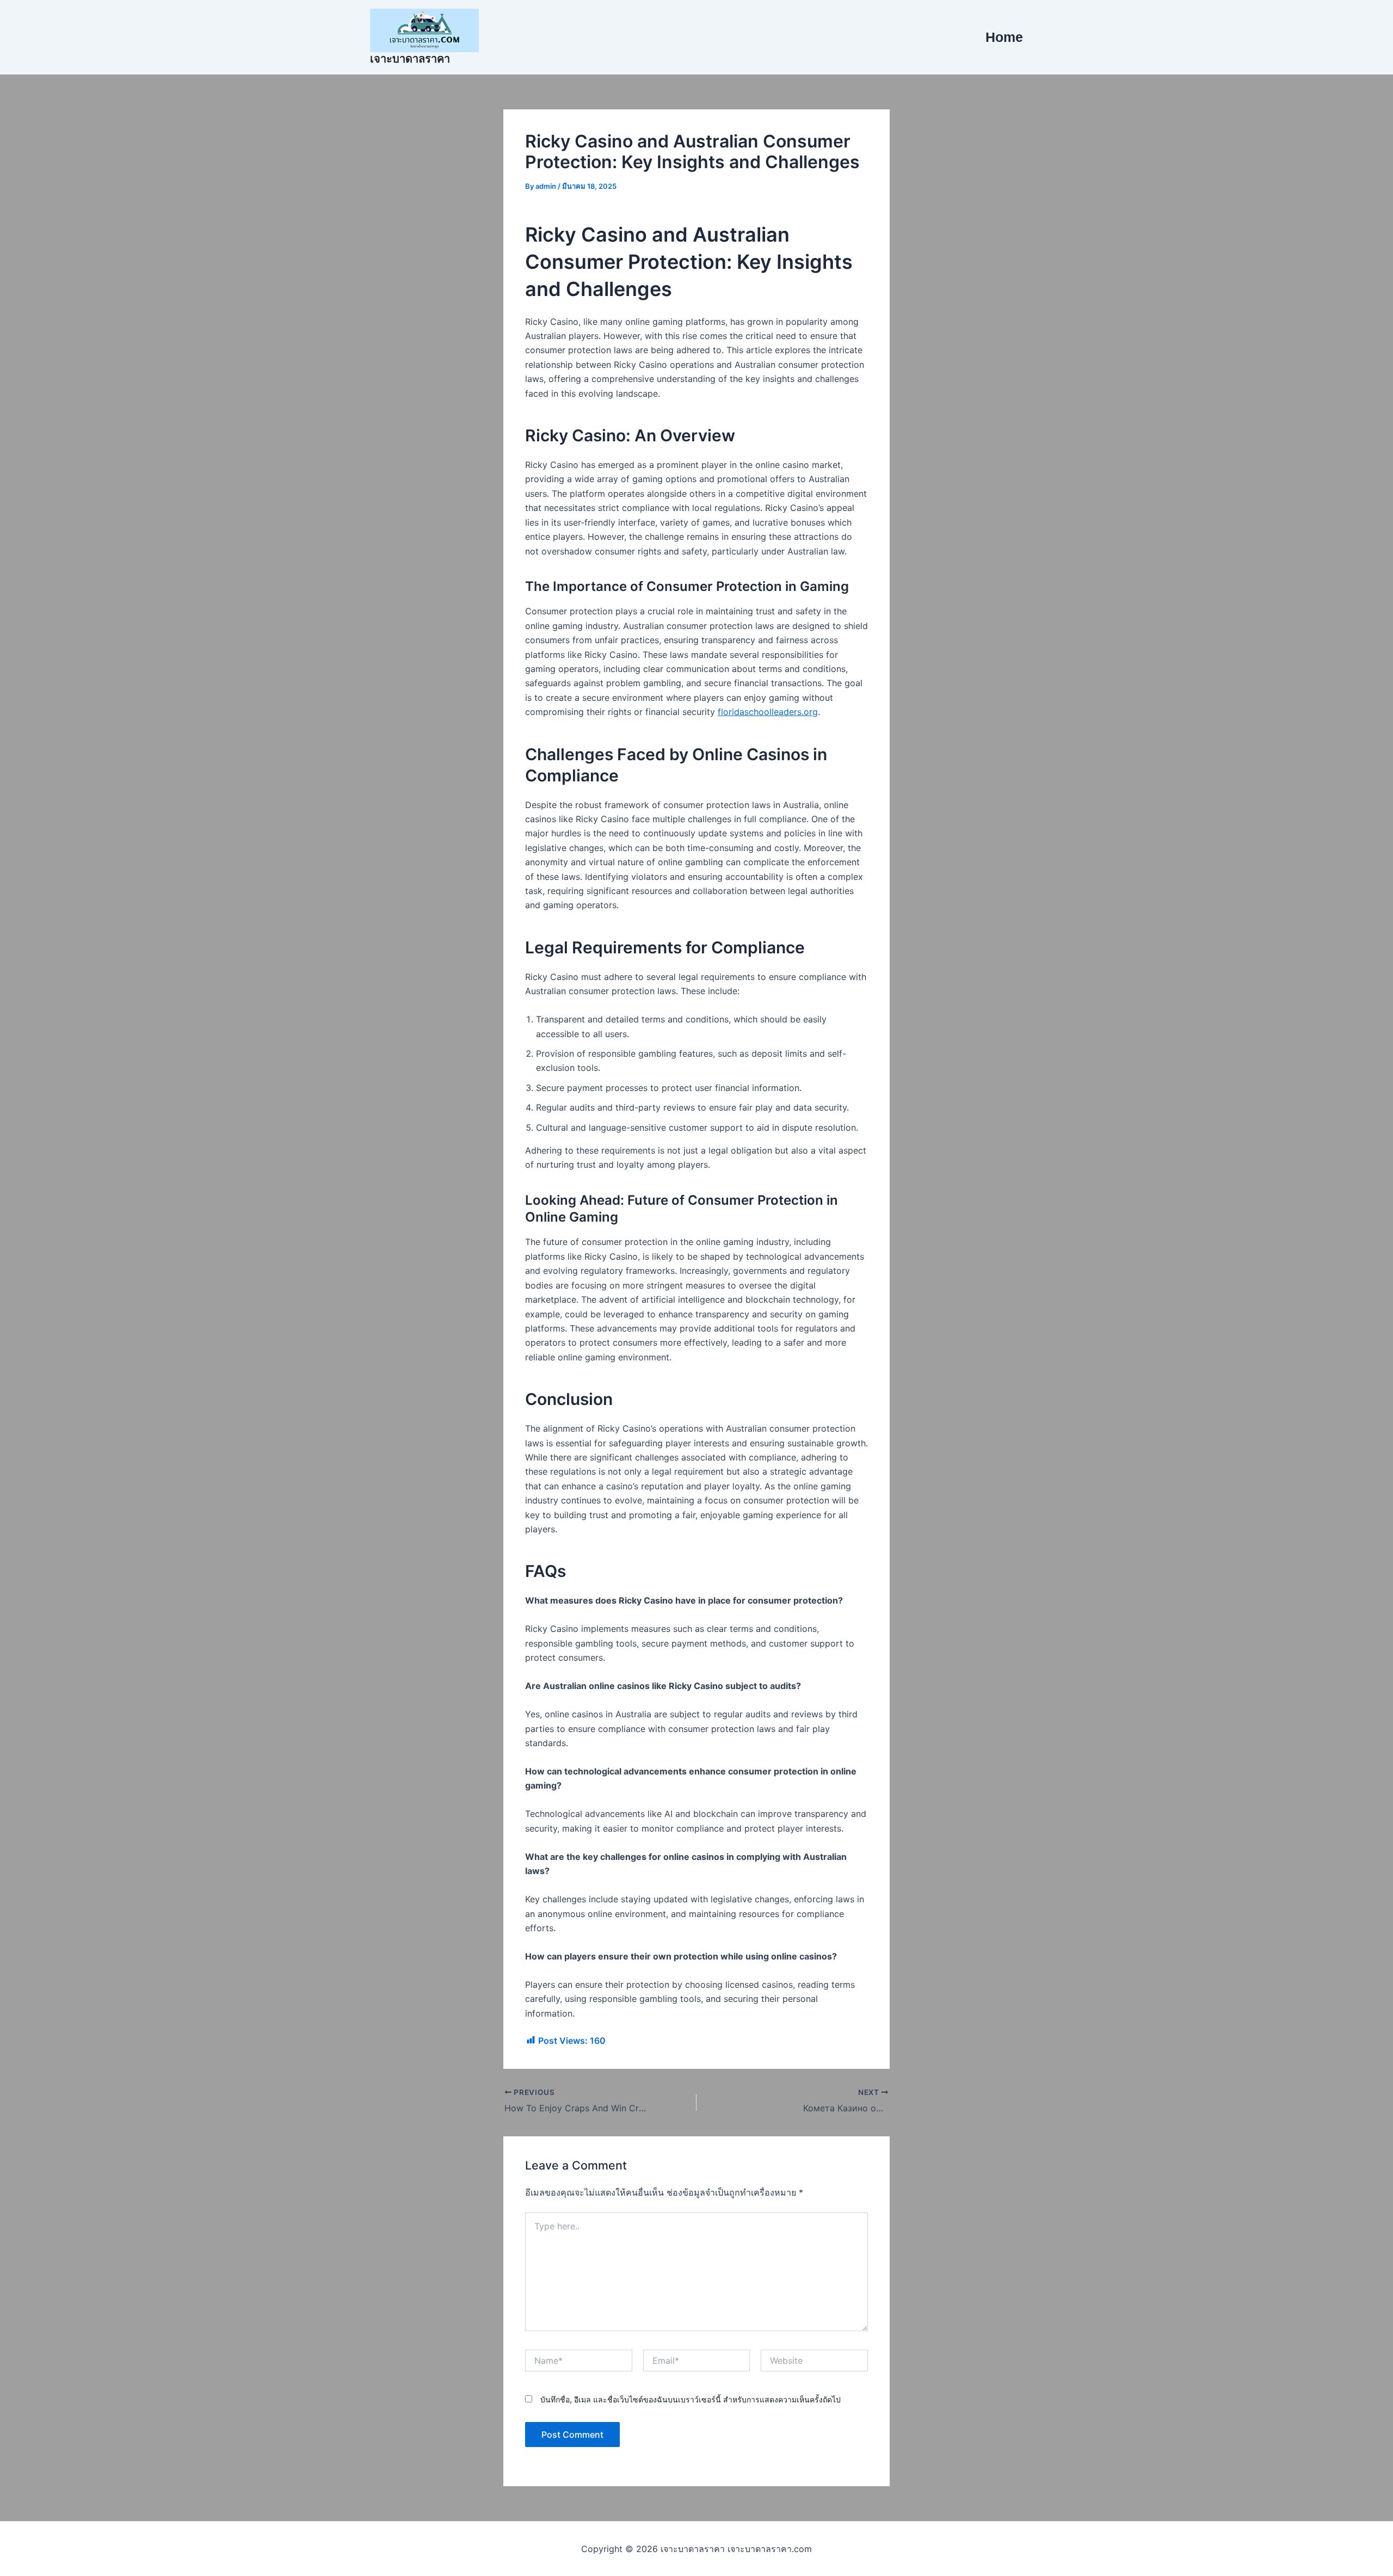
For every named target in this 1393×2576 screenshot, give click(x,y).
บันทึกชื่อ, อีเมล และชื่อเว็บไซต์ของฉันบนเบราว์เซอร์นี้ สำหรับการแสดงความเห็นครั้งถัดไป (691, 2399)
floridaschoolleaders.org (768, 712)
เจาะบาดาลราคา (410, 59)
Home (1004, 37)
